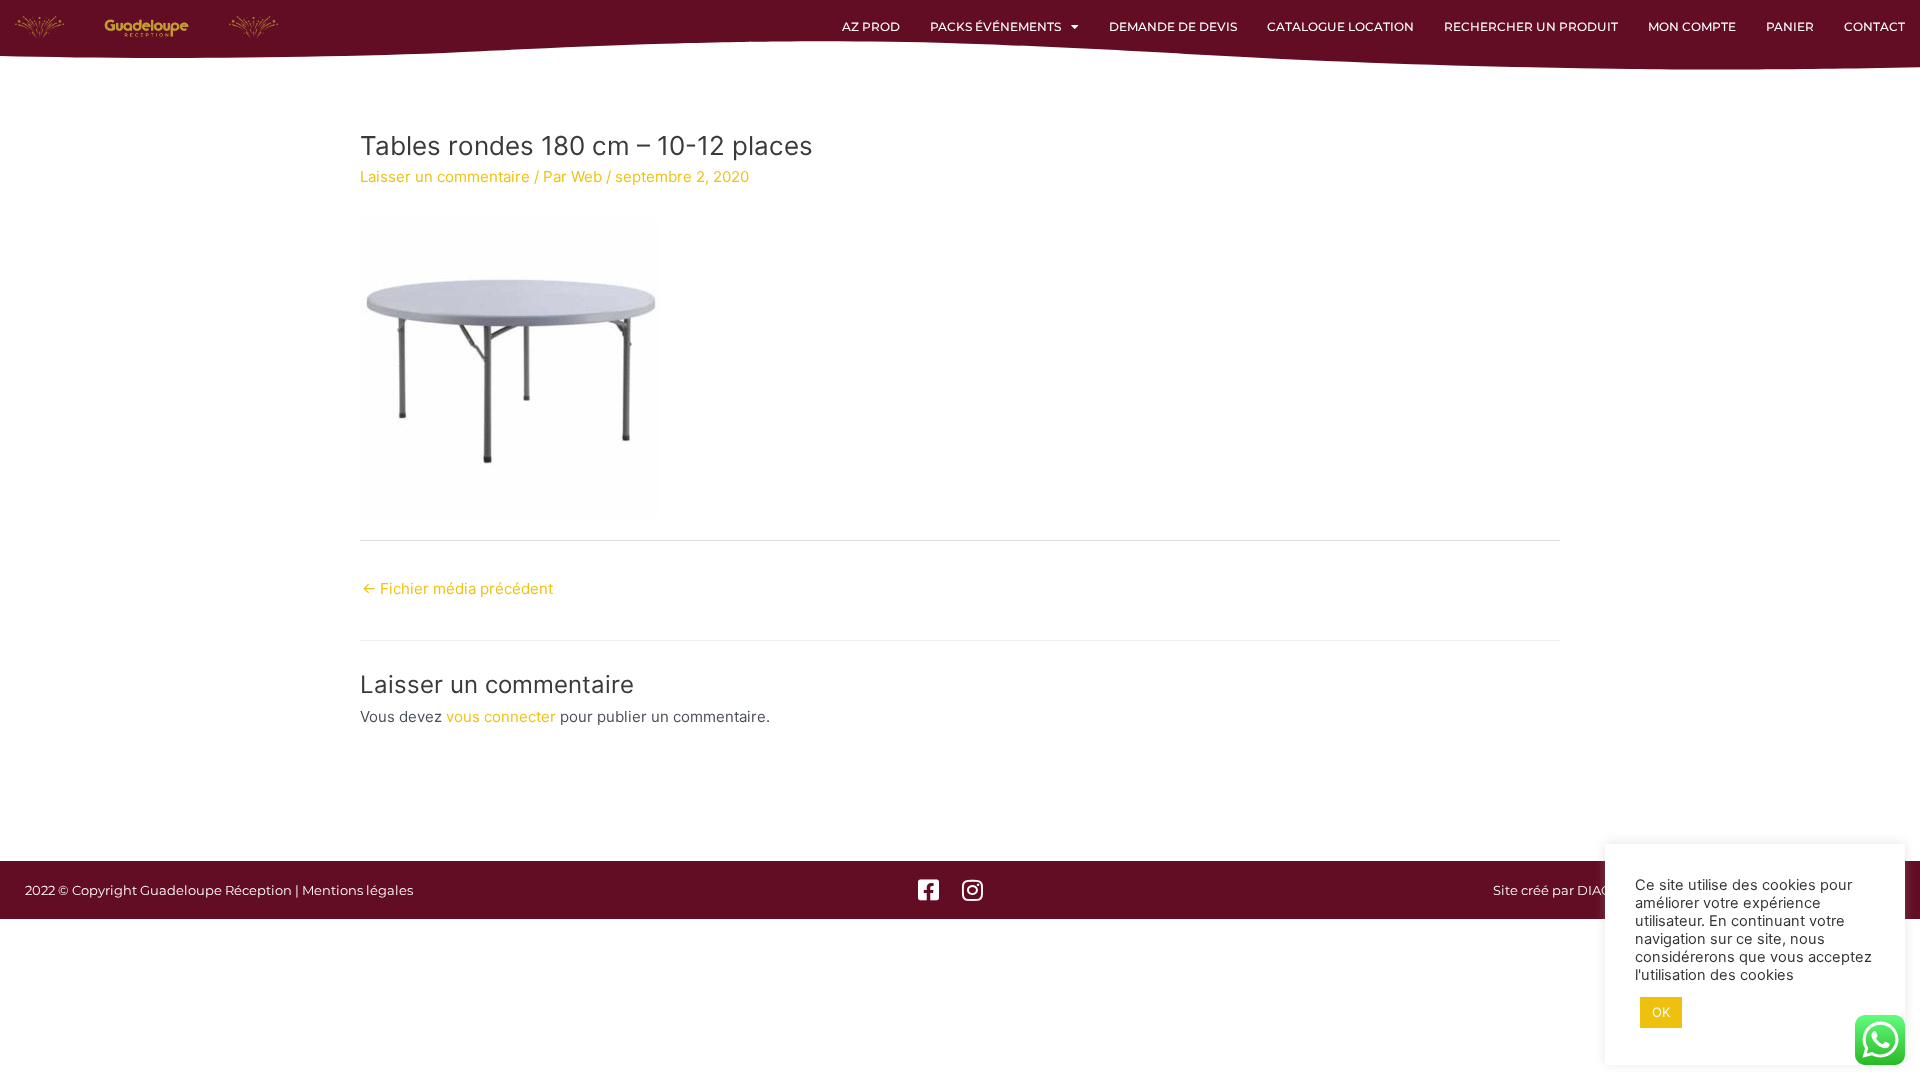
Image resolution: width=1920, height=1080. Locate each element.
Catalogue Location (1340, 26)
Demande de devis (1173, 26)
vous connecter (501, 716)
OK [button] (1661, 1012)
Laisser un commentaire (445, 176)
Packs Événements (995, 26)
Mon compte (1692, 26)
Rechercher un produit (1531, 26)
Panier (1790, 26)
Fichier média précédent (457, 588)
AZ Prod (871, 26)
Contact (1874, 26)
